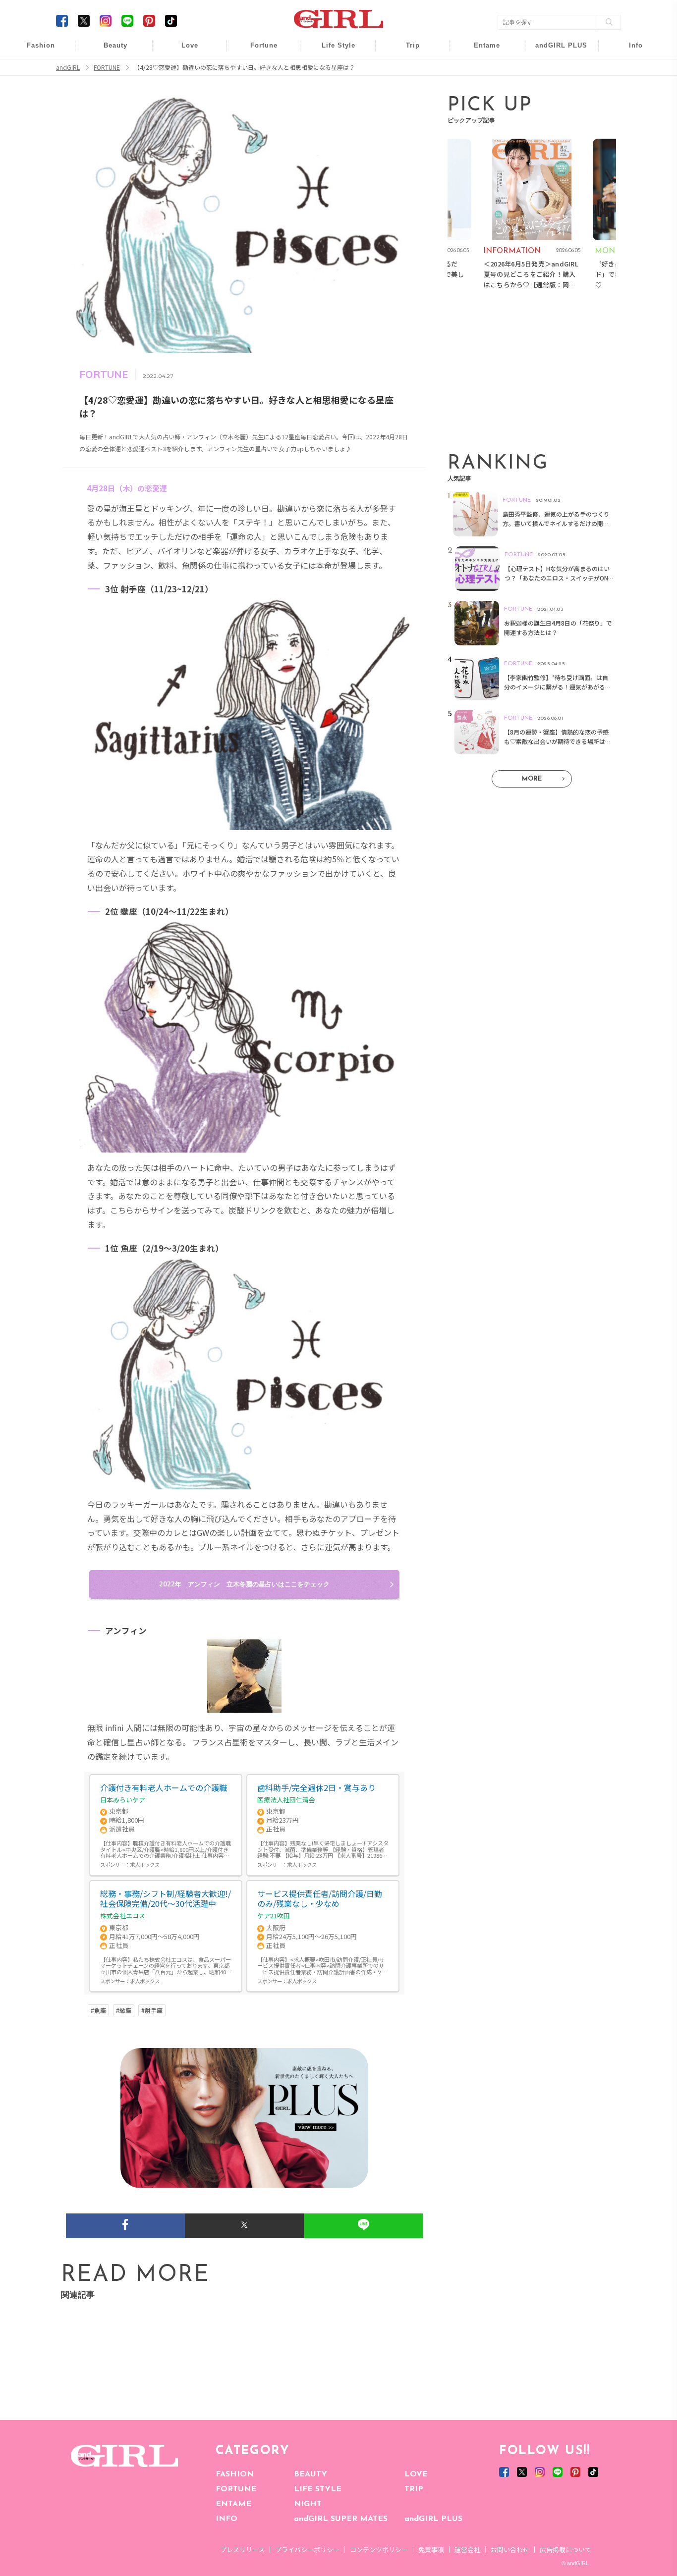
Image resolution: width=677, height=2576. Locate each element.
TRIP (414, 2489)
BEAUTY (310, 2474)
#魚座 (98, 2010)
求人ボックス (145, 1865)
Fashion (555, 51)
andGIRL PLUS (433, 2519)
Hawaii (406, 51)
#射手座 (152, 2010)
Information (555, 108)
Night (183, 89)
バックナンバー (629, 70)
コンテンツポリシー (379, 2550)
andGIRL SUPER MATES (341, 2519)
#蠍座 (124, 2010)
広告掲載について (565, 2550)
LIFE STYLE (318, 2489)
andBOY (480, 51)
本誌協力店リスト (629, 89)
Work (332, 70)
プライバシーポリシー (307, 2550)
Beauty (115, 45)
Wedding (183, 51)
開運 (257, 51)
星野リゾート (406, 70)
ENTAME (233, 2504)
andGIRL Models (629, 108)
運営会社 (467, 2550)
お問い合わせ (510, 2550)
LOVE (416, 2474)
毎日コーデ (34, 51)
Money (332, 51)
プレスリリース (242, 2550)
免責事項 (431, 2550)
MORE (532, 779)
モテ (183, 70)
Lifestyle (555, 89)
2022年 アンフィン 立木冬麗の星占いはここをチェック (244, 1584)
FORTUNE (236, 2489)
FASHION (235, 2474)
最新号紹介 (629, 51)
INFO (226, 2519)
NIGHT (308, 2504)
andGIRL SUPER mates (629, 127)
